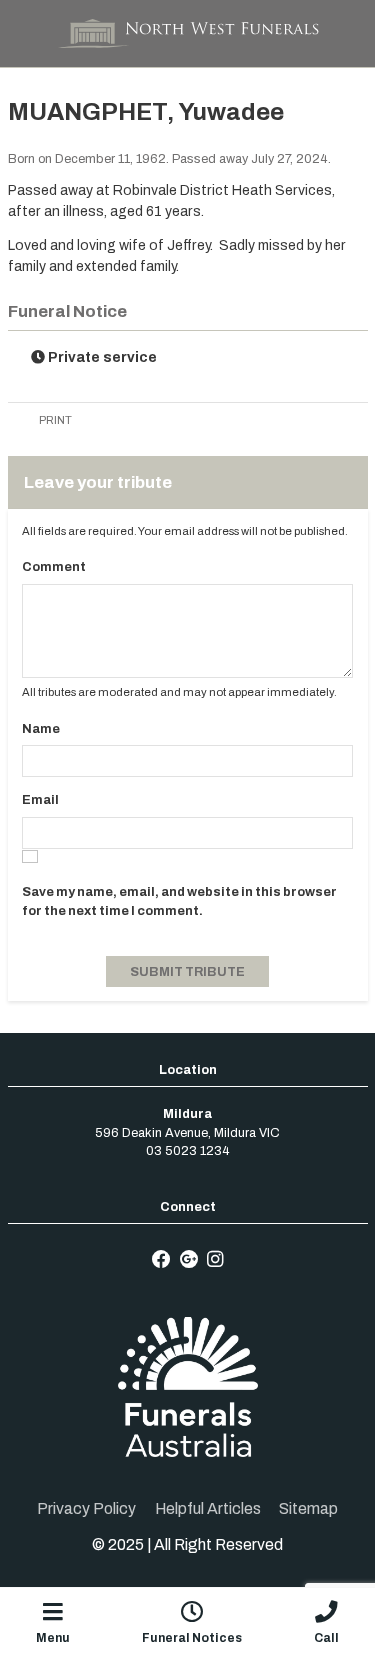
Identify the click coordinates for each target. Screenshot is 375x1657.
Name (41, 729)
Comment (54, 567)
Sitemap (308, 1508)
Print (54, 420)
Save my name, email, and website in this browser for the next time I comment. (179, 901)
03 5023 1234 (188, 1151)
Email (40, 800)
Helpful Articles (208, 1508)
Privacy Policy (86, 1508)
